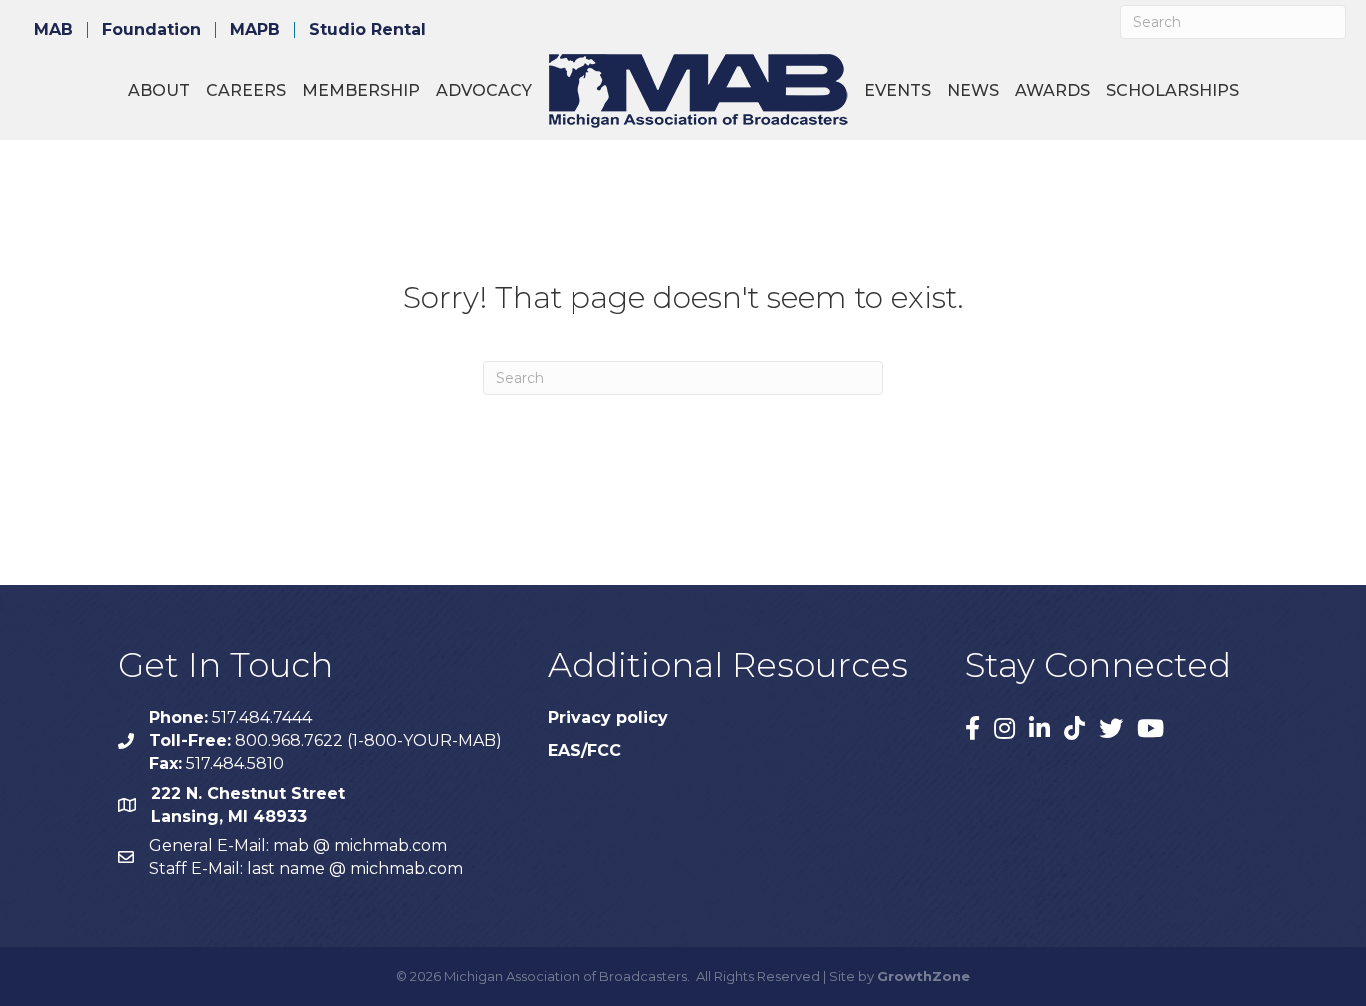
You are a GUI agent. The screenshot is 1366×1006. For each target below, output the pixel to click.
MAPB (255, 30)
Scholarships (1172, 90)
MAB (53, 30)
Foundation (151, 30)
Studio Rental (367, 30)
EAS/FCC (584, 750)
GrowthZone (923, 976)
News (973, 90)
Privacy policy (608, 717)
